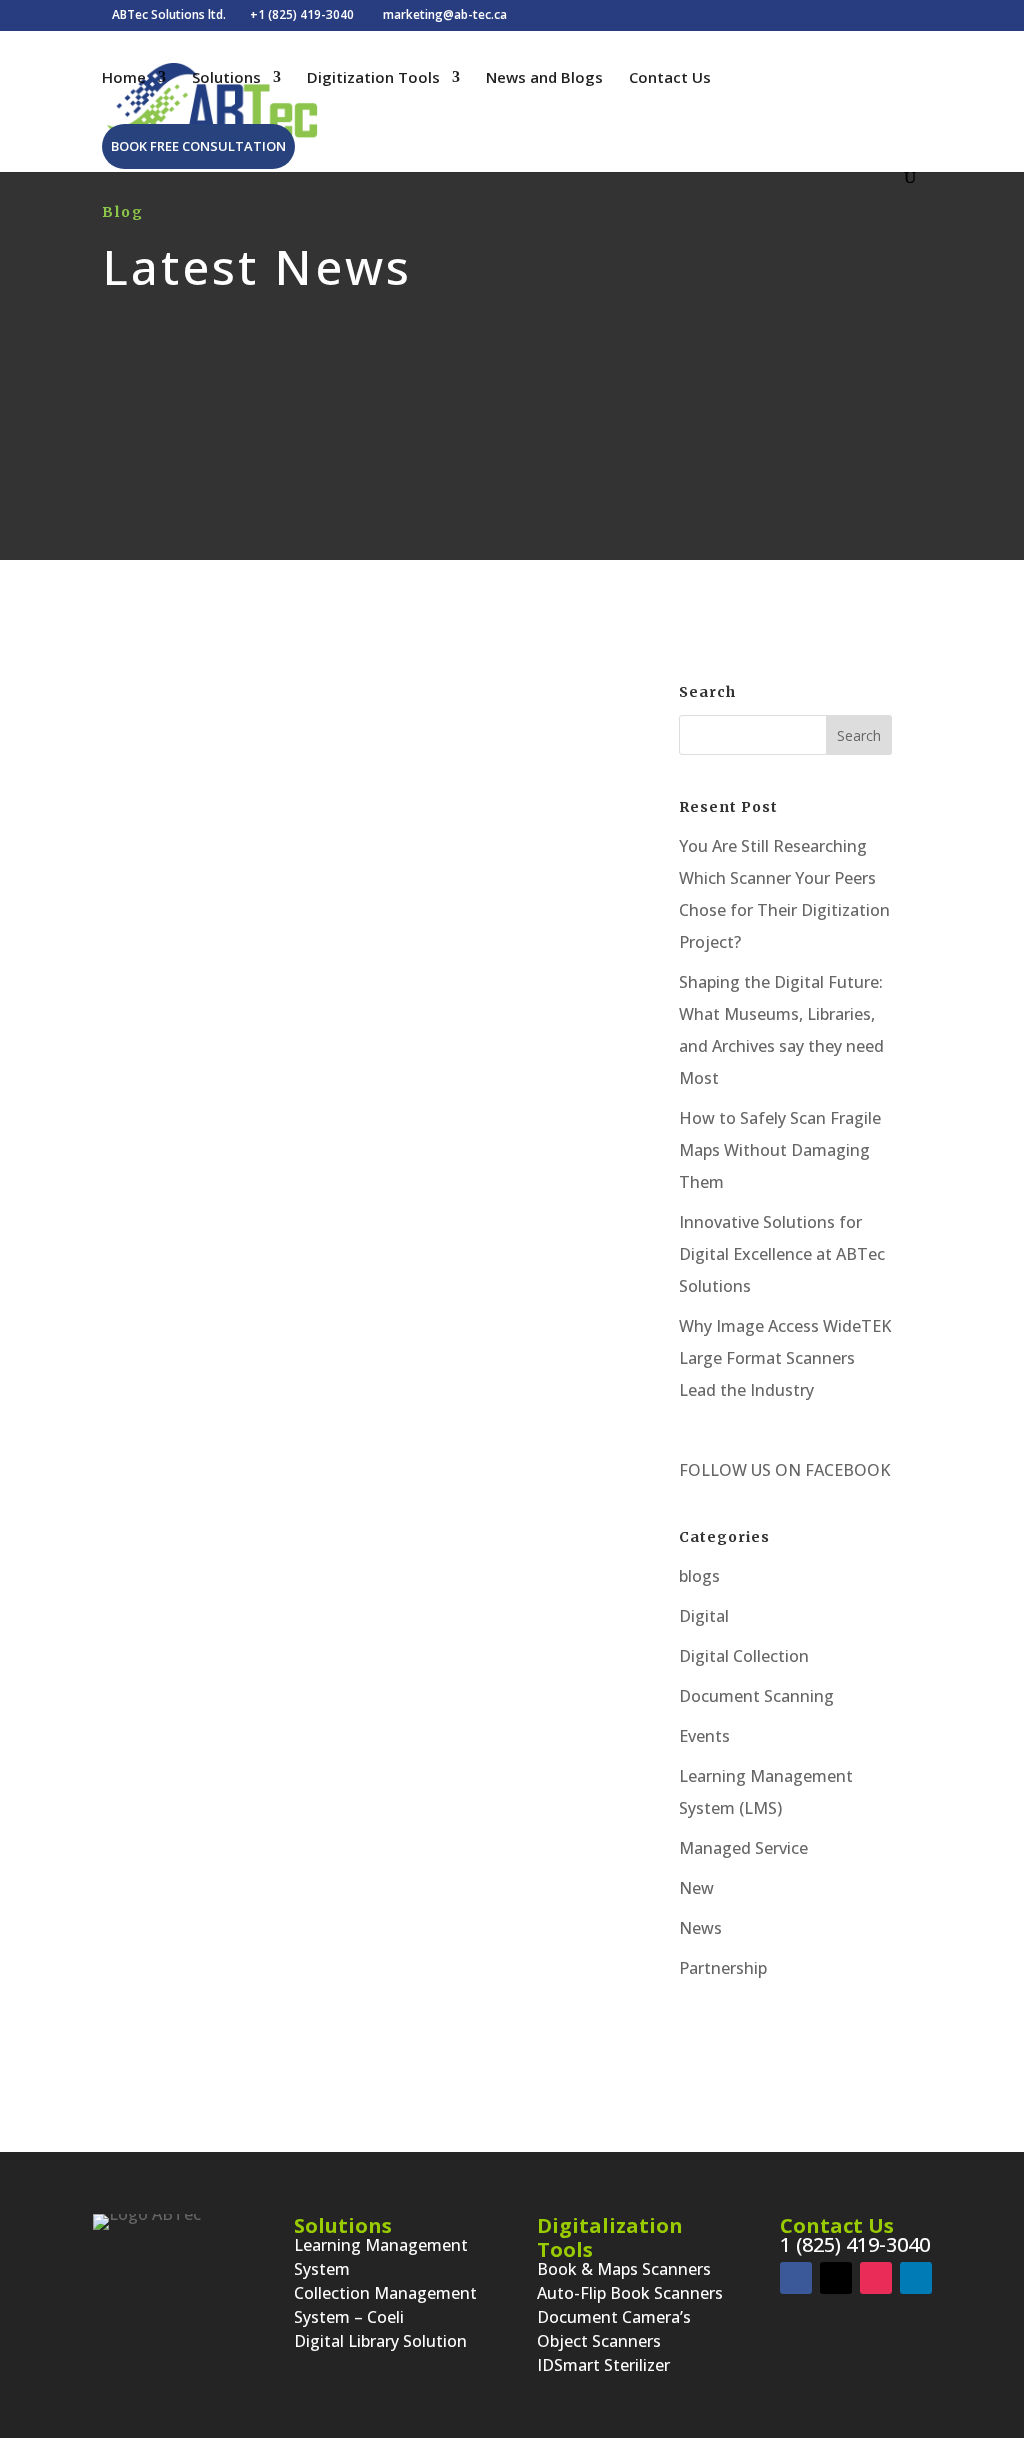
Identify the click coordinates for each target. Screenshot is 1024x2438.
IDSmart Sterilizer (603, 2365)
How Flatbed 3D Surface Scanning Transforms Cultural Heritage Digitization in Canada (367, 1604)
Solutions (226, 78)
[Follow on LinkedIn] (916, 2278)
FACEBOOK (845, 1470)
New (696, 1888)
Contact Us (670, 78)
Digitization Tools (373, 78)
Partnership (723, 1968)
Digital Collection (744, 1656)
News (700, 1928)
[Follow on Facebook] (796, 2278)
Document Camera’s (614, 2317)
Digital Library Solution (380, 2341)
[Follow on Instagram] (876, 2278)
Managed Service (743, 1848)
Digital (367, 956)
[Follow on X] (836, 2278)
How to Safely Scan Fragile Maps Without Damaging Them (780, 1150)
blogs (317, 956)
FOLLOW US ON (740, 1470)
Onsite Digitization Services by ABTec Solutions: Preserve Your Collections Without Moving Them (368, 888)
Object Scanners (599, 2341)
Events (704, 1736)
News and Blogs (544, 78)
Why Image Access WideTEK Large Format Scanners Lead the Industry (785, 1358)
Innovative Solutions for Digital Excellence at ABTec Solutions (782, 1254)
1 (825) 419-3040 (855, 2244)
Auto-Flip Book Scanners (630, 2293)
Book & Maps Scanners (624, 2269)
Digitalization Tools (610, 2237)
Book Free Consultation (198, 146)
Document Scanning (462, 956)
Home (124, 78)
